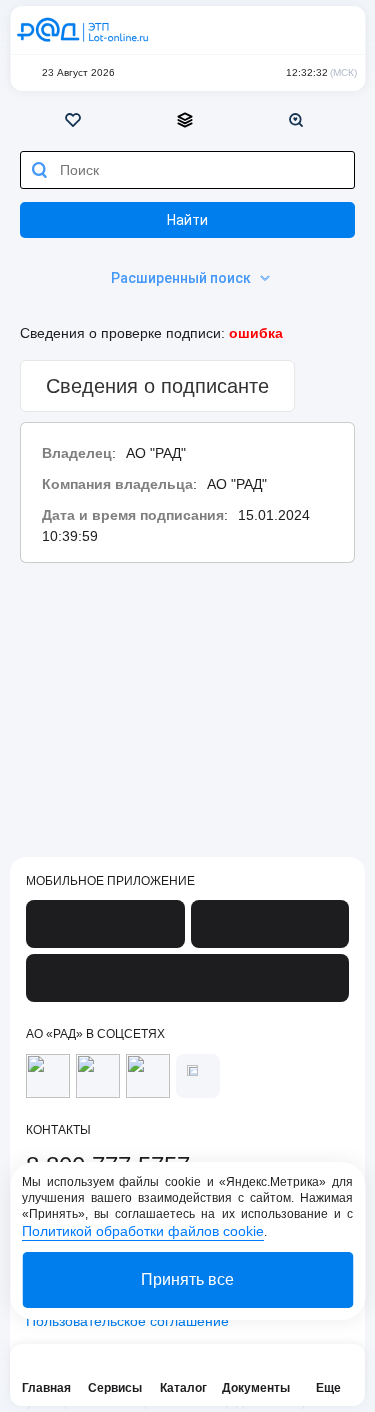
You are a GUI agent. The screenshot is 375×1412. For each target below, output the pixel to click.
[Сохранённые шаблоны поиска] (299, 120)
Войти (337, 30)
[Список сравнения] (188, 120)
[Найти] (39, 170)
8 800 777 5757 (257, 30)
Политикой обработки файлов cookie (143, 1231)
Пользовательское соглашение (127, 1321)
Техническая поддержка (297, 30)
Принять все (187, 1279)
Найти (187, 220)
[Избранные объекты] (76, 120)
